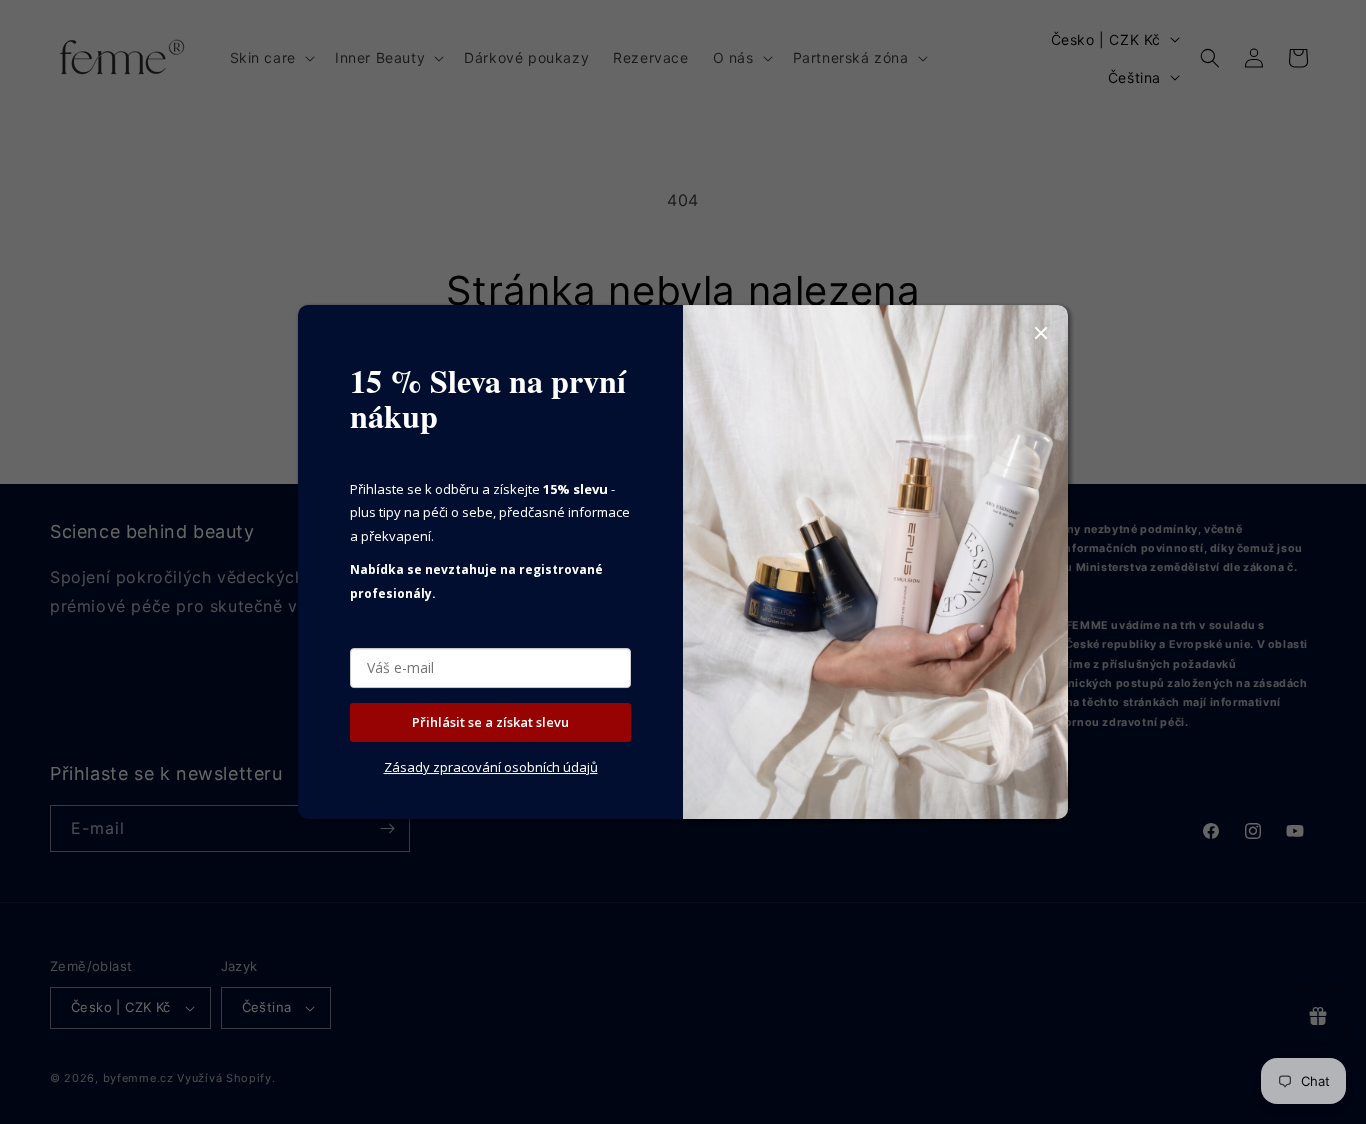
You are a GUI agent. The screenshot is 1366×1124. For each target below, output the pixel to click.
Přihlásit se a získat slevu (490, 722)
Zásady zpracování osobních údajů (491, 767)
